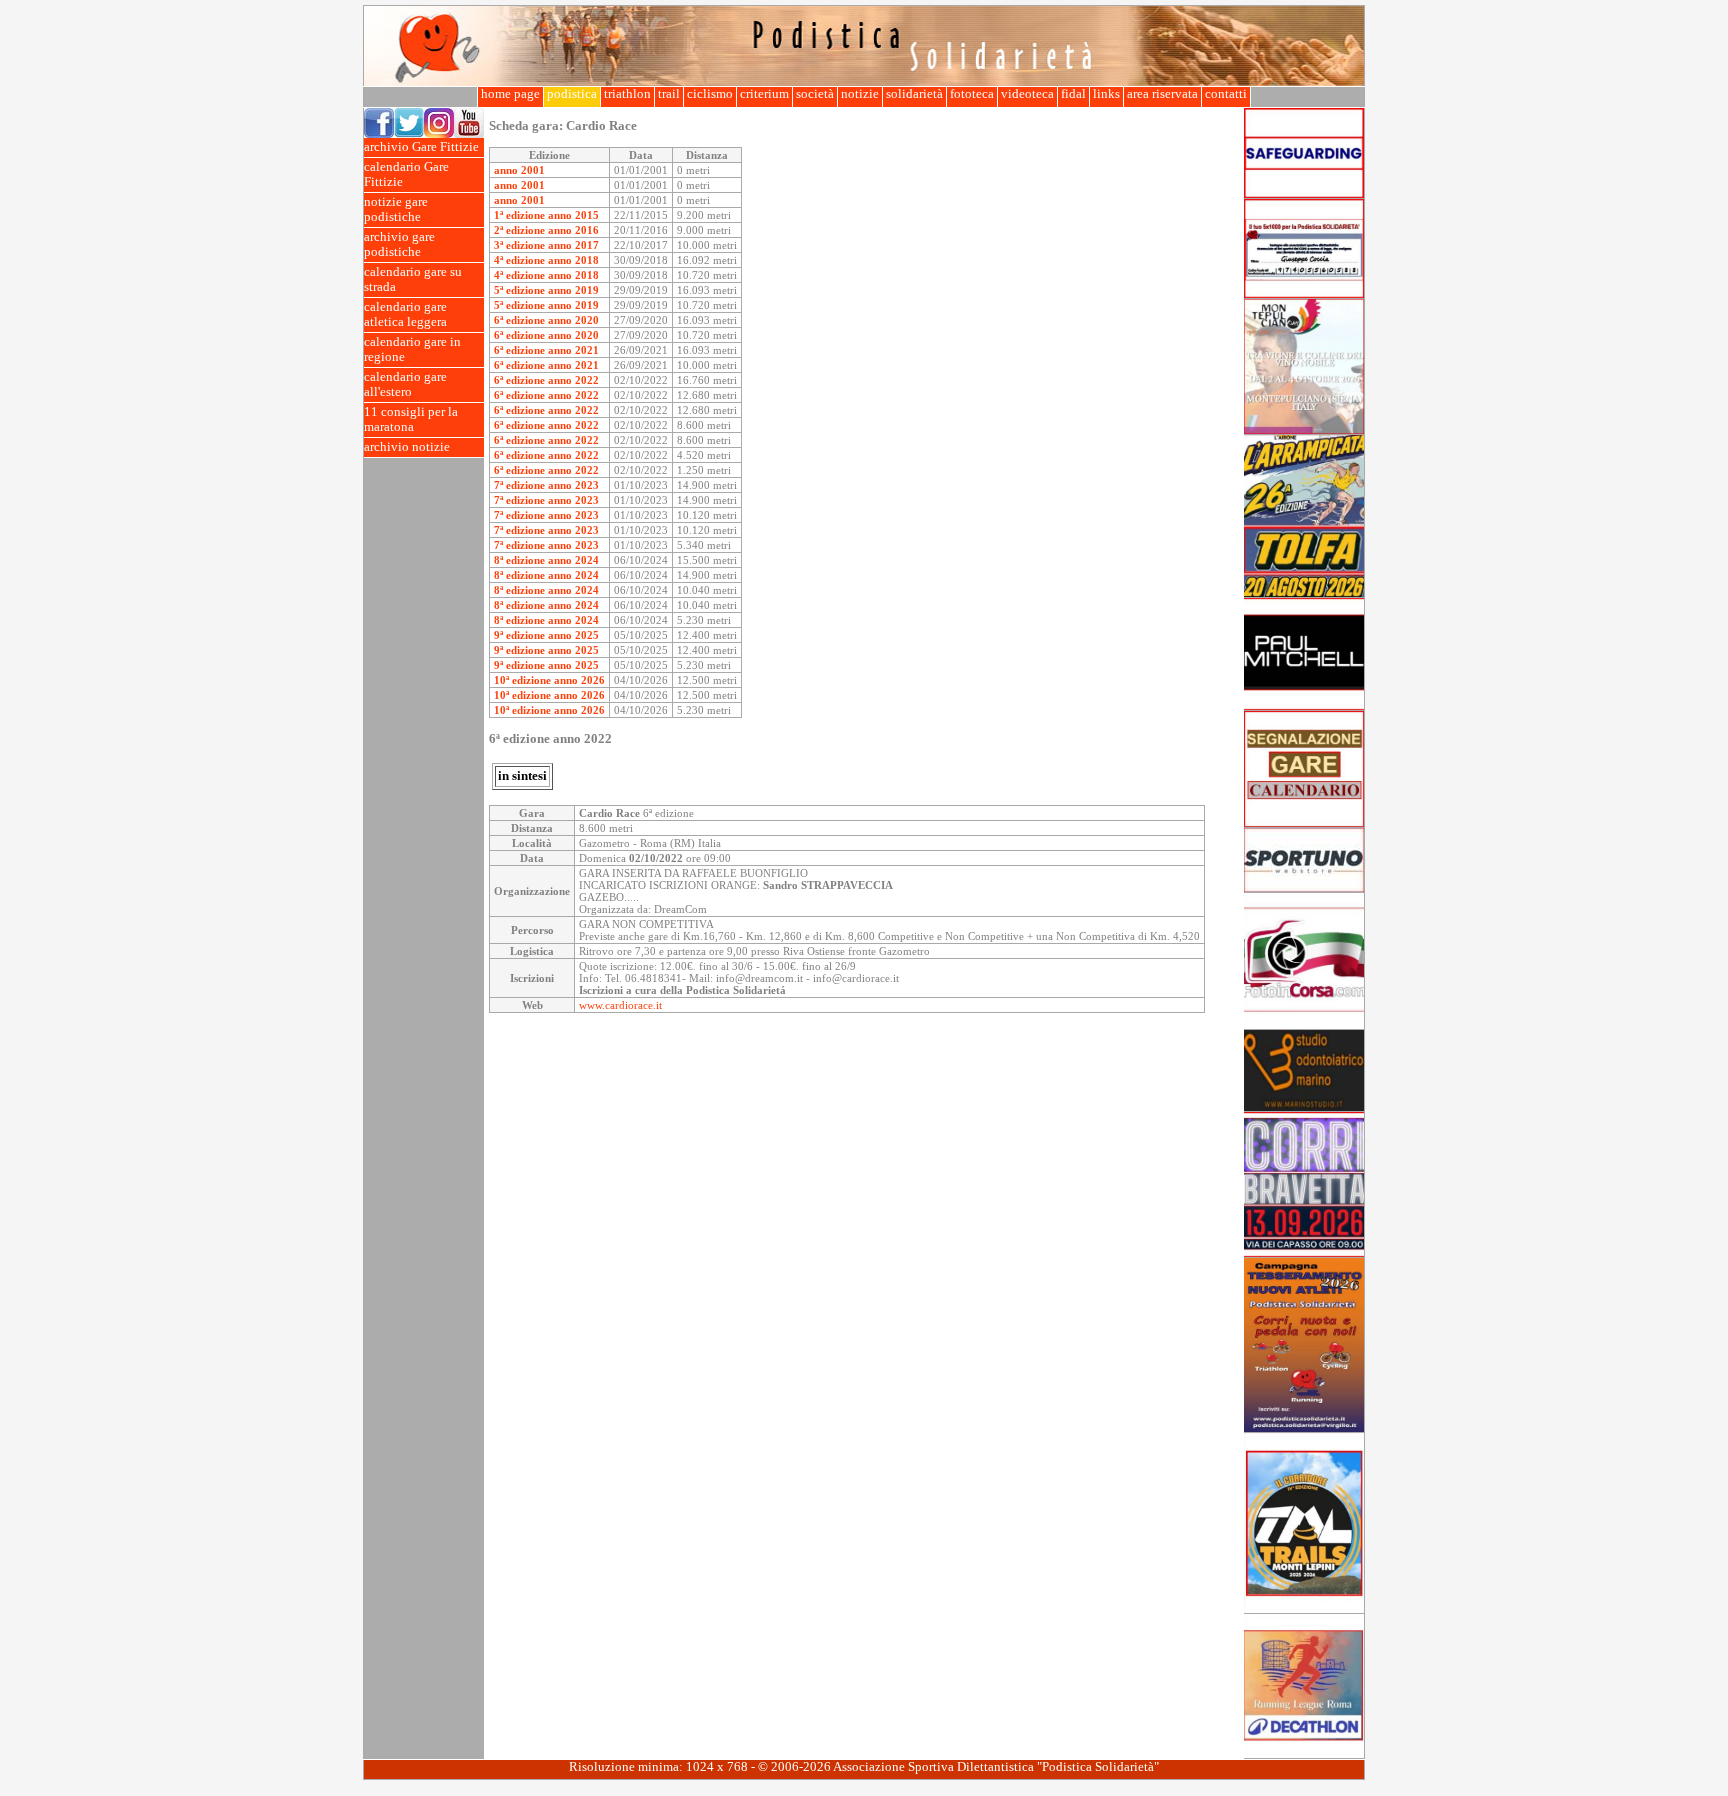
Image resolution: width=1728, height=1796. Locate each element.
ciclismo (710, 94)
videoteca (1027, 94)
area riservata (1162, 94)
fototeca (972, 94)
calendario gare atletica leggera (405, 314)
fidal (1073, 94)
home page (510, 94)
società (815, 94)
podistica (572, 94)
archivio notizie (407, 447)
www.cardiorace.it (620, 1005)
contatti (1226, 94)
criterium (764, 94)
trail (669, 94)
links (1106, 94)
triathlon (627, 94)
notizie (860, 94)
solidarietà (914, 94)
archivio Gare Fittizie (421, 147)
